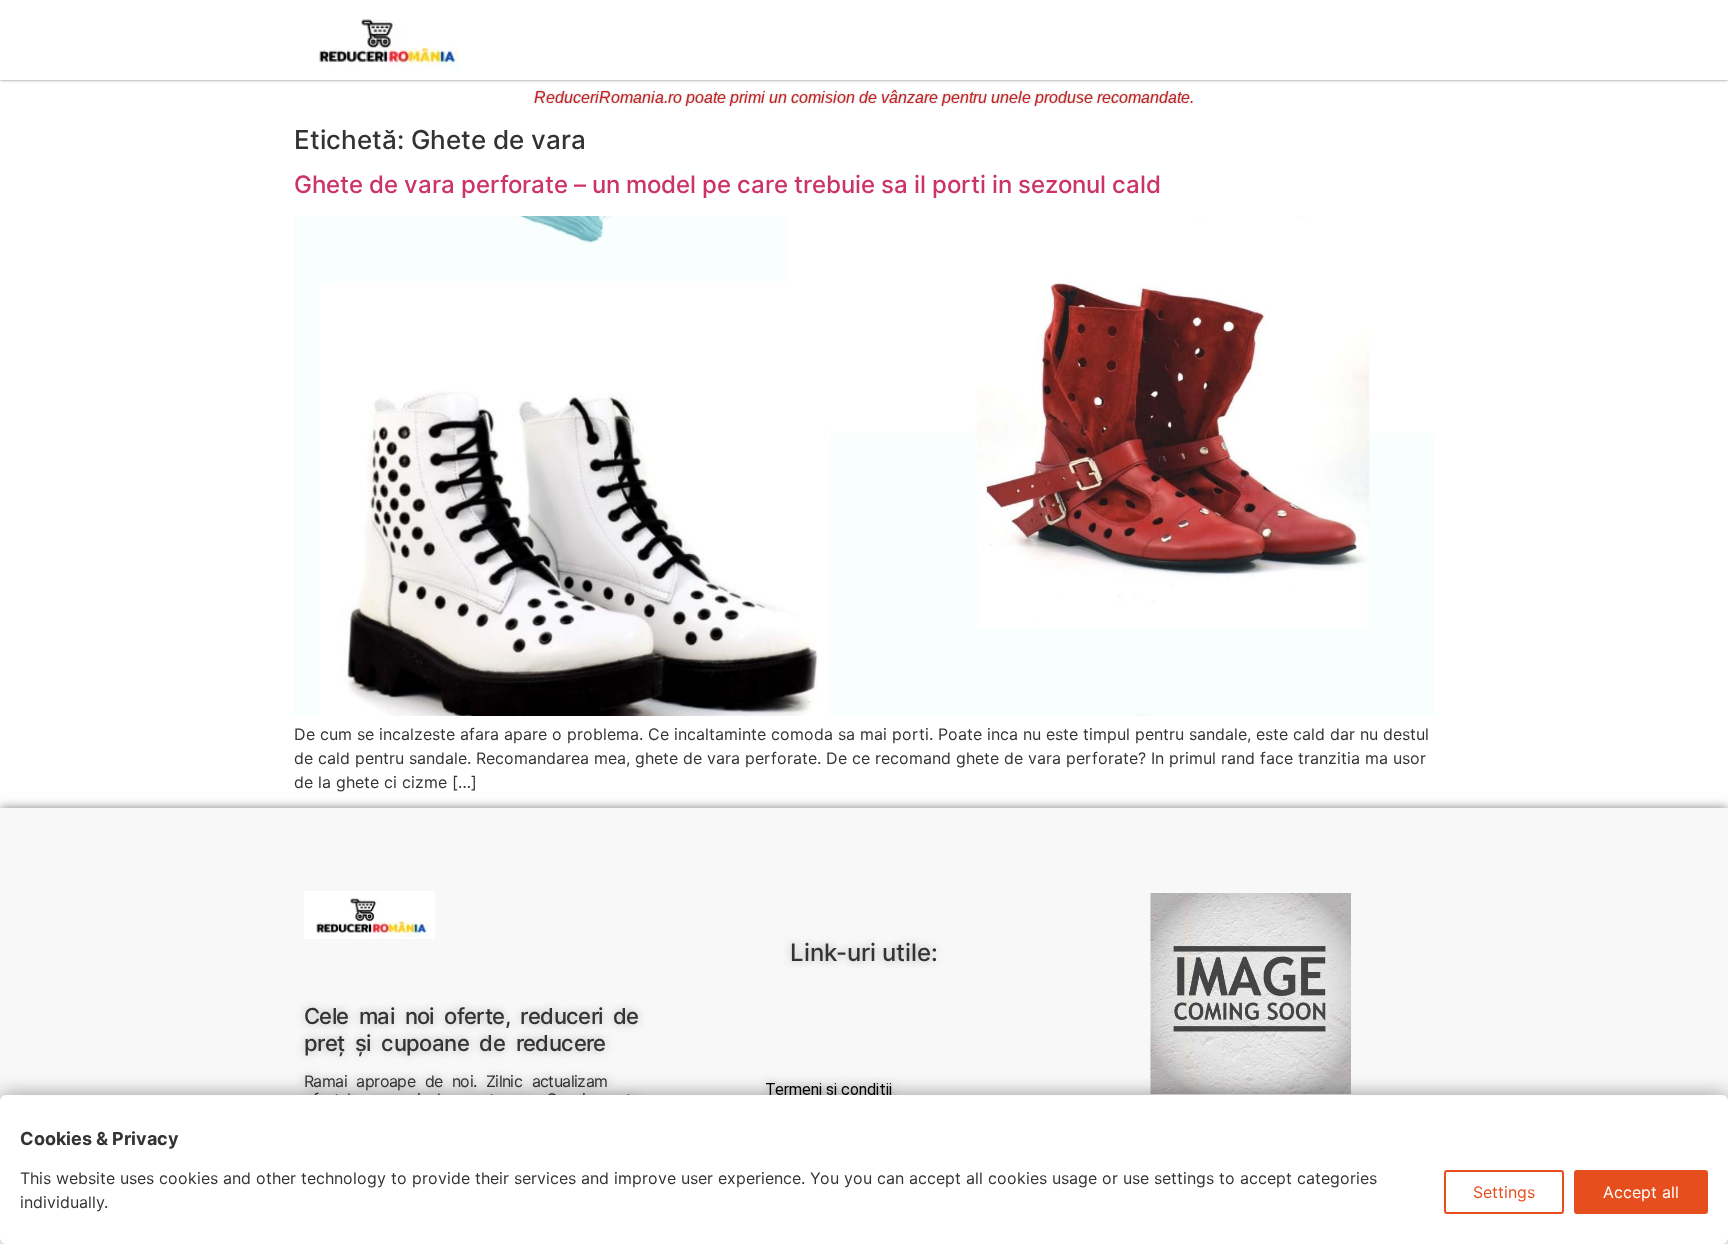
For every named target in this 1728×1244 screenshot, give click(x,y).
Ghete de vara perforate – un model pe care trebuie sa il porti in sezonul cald (727, 184)
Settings (1504, 1192)
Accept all (1641, 1192)
